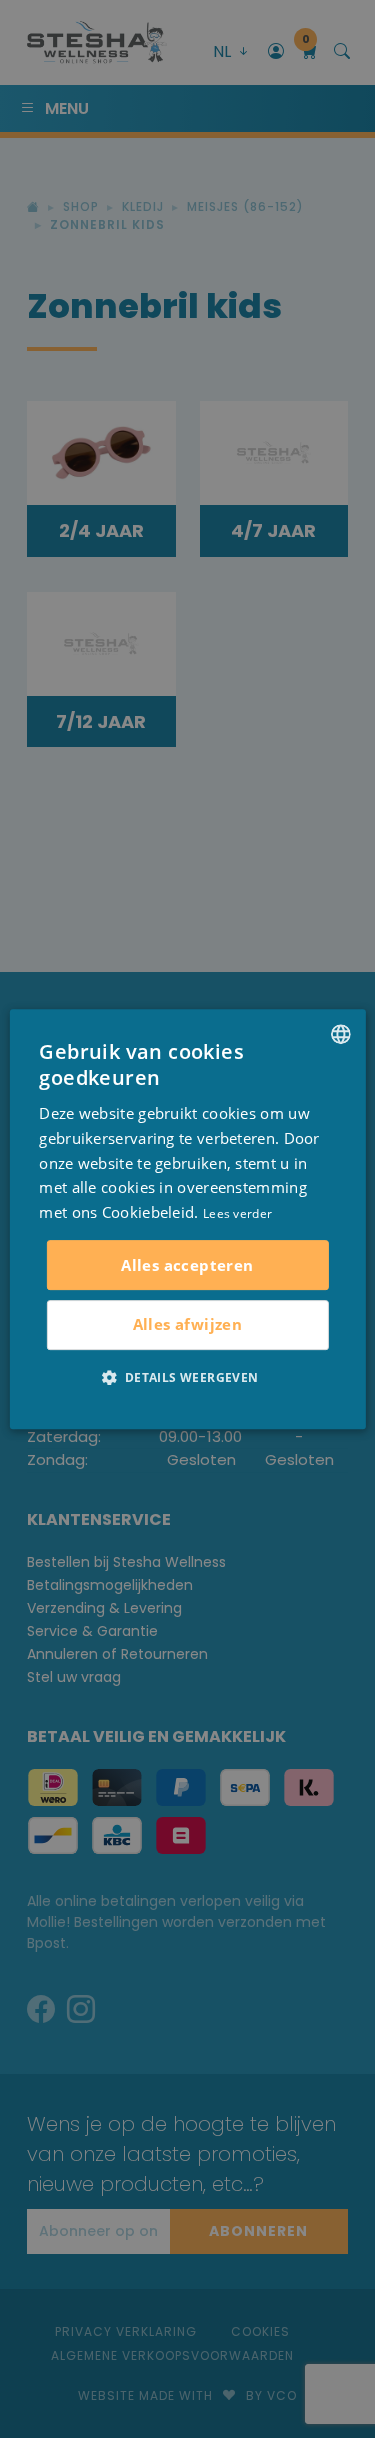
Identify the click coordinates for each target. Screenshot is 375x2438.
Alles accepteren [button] (187, 1265)
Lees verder (237, 1213)
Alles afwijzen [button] (188, 1324)
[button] (187, 1377)
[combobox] (341, 1034)
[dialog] (187, 1219)
